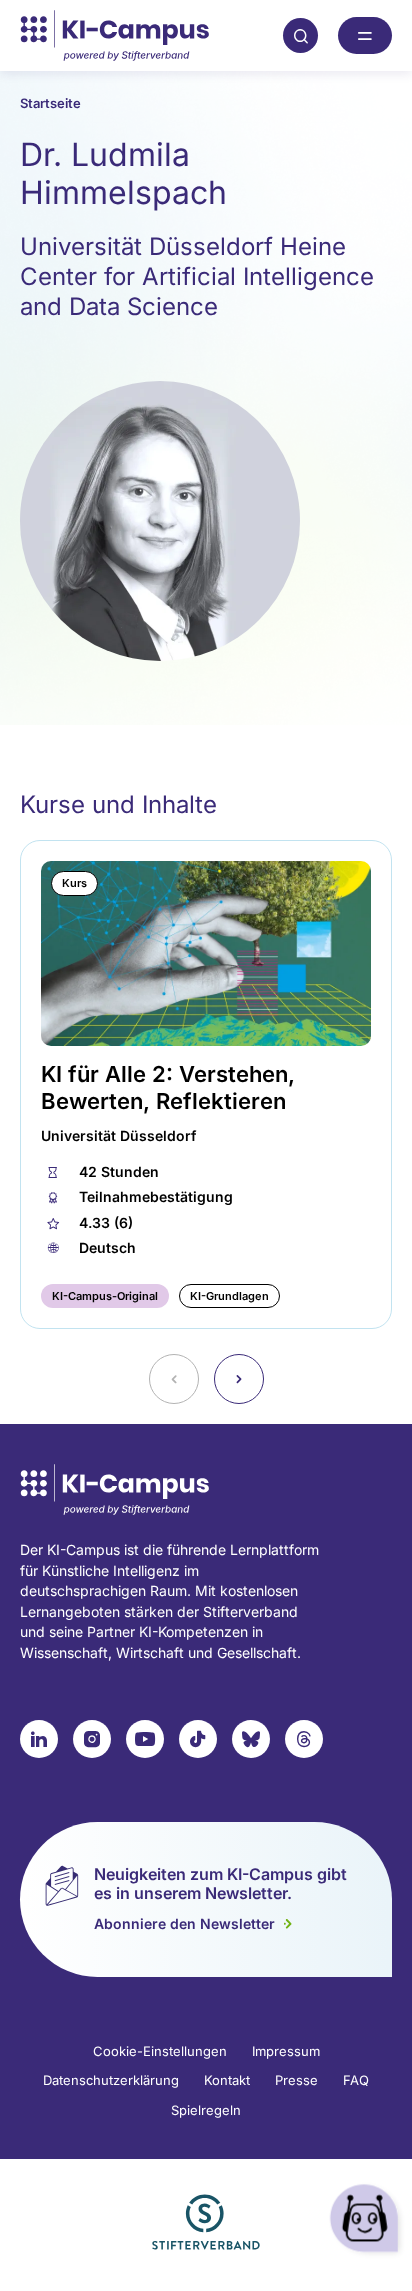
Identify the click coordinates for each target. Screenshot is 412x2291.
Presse (296, 2080)
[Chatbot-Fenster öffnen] (367, 2221)
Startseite (50, 103)
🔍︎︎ (301, 35)
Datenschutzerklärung (111, 2080)
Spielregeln (206, 2110)
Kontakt (227, 2080)
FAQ (356, 2080)
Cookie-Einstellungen (160, 2051)
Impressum (286, 2051)
